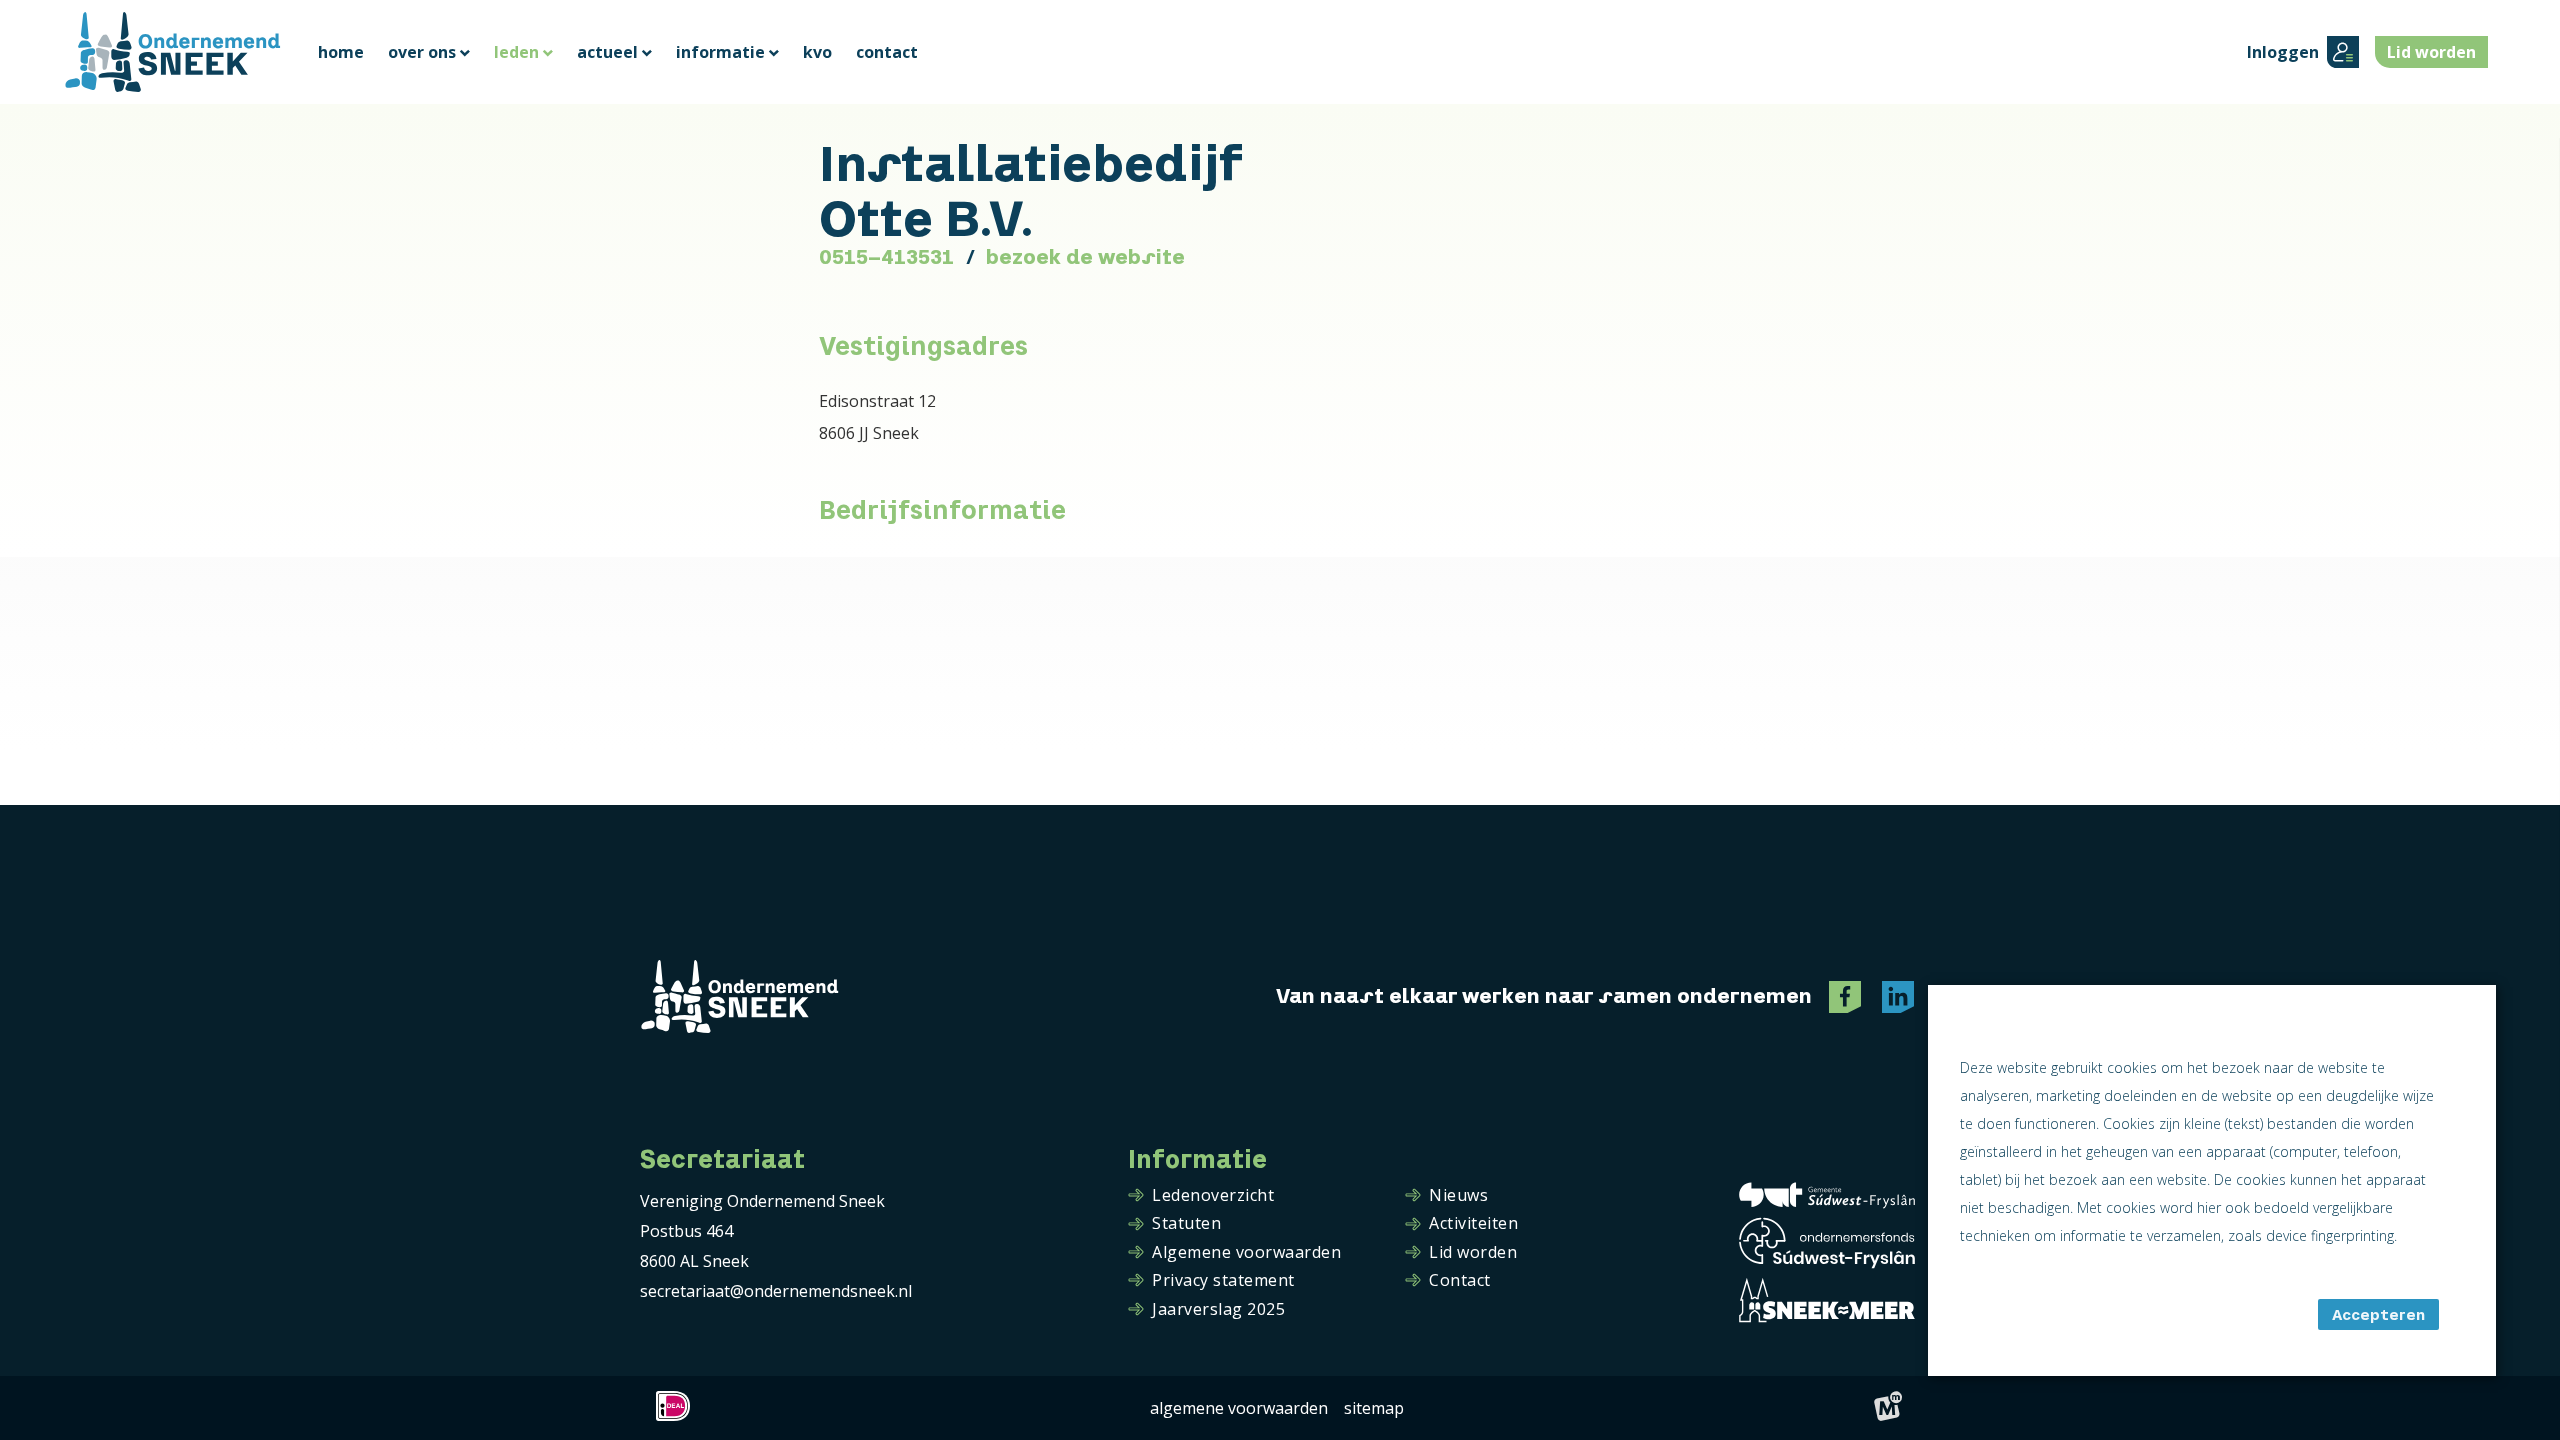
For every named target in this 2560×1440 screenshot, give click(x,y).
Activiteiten (1473, 1224)
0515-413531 (886, 257)
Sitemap (1374, 1408)
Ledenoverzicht (1213, 1196)
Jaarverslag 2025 (1218, 1310)
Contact (1460, 1281)
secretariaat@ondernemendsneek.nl (776, 1291)
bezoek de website (1085, 257)
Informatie (1197, 1159)
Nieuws (1458, 1196)
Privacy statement (1223, 1281)
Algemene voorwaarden (1246, 1253)
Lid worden (1473, 1253)
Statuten (1186, 1224)
